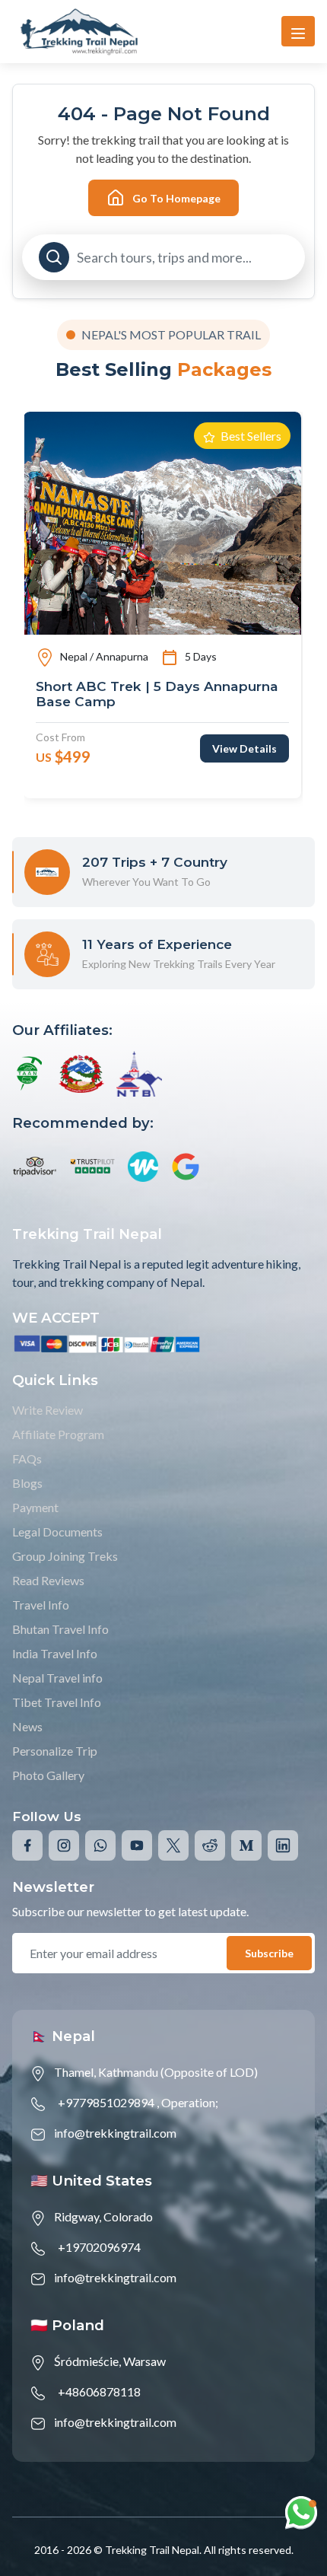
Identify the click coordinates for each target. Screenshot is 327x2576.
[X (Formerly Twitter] (173, 1845)
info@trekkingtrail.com (115, 2133)
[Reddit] (210, 1845)
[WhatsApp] (100, 1845)
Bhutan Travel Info (60, 1629)
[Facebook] (27, 1845)
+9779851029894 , (108, 2102)
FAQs (27, 1458)
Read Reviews (48, 1580)
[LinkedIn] (283, 1845)
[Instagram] (64, 1845)
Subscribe (269, 1953)
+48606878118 (99, 2391)
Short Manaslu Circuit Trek (125, 686)
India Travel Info (55, 1653)
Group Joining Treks (65, 1556)
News (27, 1726)
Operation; (190, 2102)
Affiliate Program (58, 1434)
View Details (244, 732)
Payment (35, 1507)
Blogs (27, 1483)
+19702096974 (99, 2247)
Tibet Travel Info (57, 1702)
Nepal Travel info (57, 1678)
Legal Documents (57, 1532)
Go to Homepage (176, 198)
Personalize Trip (55, 1751)
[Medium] (246, 1845)
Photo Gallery (48, 1775)
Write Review (48, 1410)
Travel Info (41, 1605)
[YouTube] (137, 1845)
